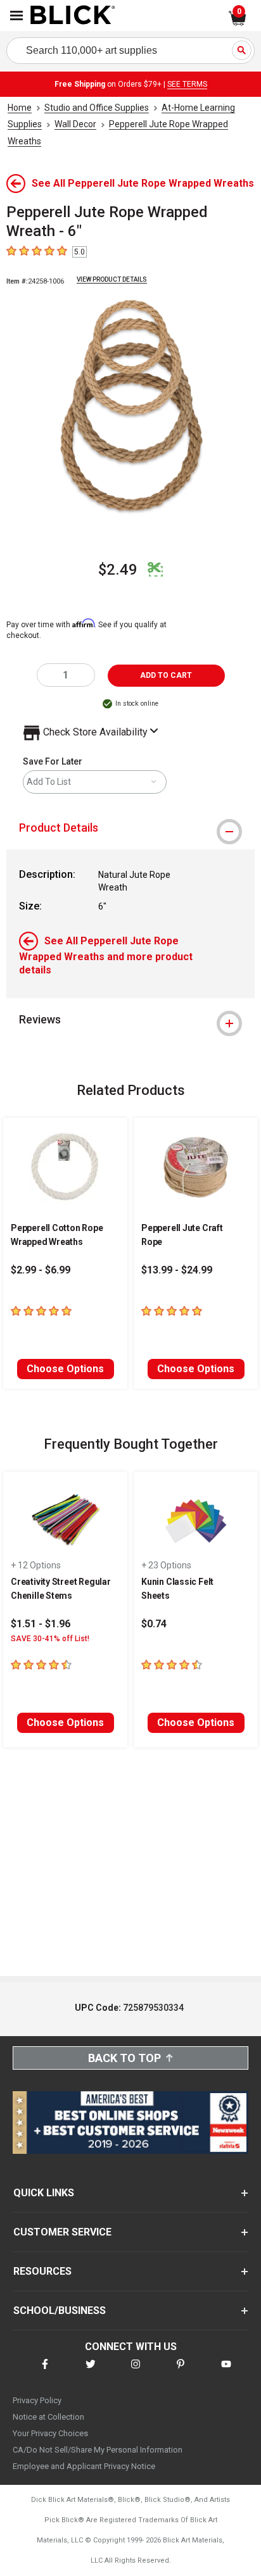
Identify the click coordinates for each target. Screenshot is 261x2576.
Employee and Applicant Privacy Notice (84, 2466)
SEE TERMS (187, 84)
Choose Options (65, 1369)
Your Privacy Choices (50, 2433)
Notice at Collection (48, 2417)
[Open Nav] (16, 16)
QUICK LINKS (44, 2193)
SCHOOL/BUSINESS (60, 2310)
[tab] (130, 828)
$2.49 (118, 570)
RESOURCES (42, 2271)
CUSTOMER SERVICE (62, 2232)
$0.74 (154, 1624)
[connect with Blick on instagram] (136, 2372)
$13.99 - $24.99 (177, 1270)
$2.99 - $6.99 (41, 1270)
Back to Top (124, 2058)
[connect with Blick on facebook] (45, 2372)
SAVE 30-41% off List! (50, 1639)
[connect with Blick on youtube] (226, 2372)
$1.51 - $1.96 (41, 1624)
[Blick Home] (73, 16)
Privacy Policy (37, 2400)
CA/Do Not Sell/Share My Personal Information (98, 2450)
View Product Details (112, 279)
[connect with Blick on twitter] (91, 2372)
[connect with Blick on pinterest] (181, 2372)
